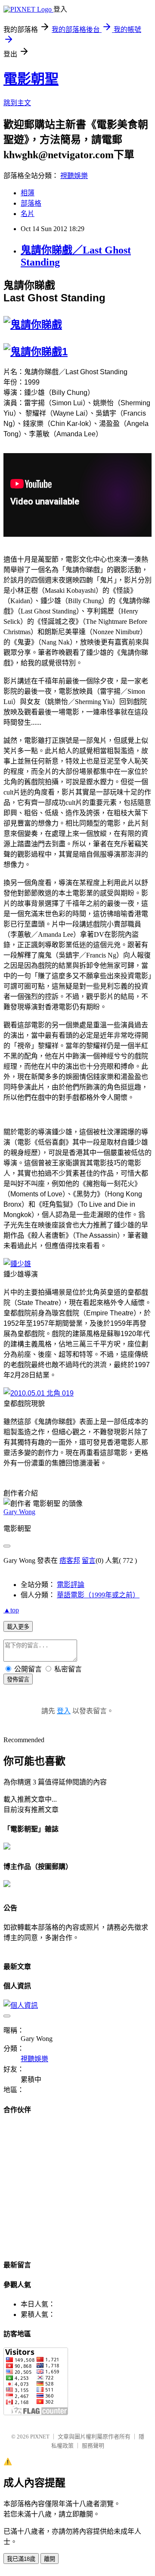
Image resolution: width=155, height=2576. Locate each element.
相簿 (28, 193)
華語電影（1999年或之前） (98, 1595)
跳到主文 (17, 103)
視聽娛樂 (74, 176)
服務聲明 (93, 2446)
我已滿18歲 (21, 2559)
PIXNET (40, 2437)
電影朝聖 (31, 79)
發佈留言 (18, 1679)
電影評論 (71, 1585)
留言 (89, 1560)
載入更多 (18, 1627)
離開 (50, 2559)
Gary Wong (19, 1512)
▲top (11, 1610)
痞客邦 (70, 1560)
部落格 (31, 203)
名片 (28, 214)
